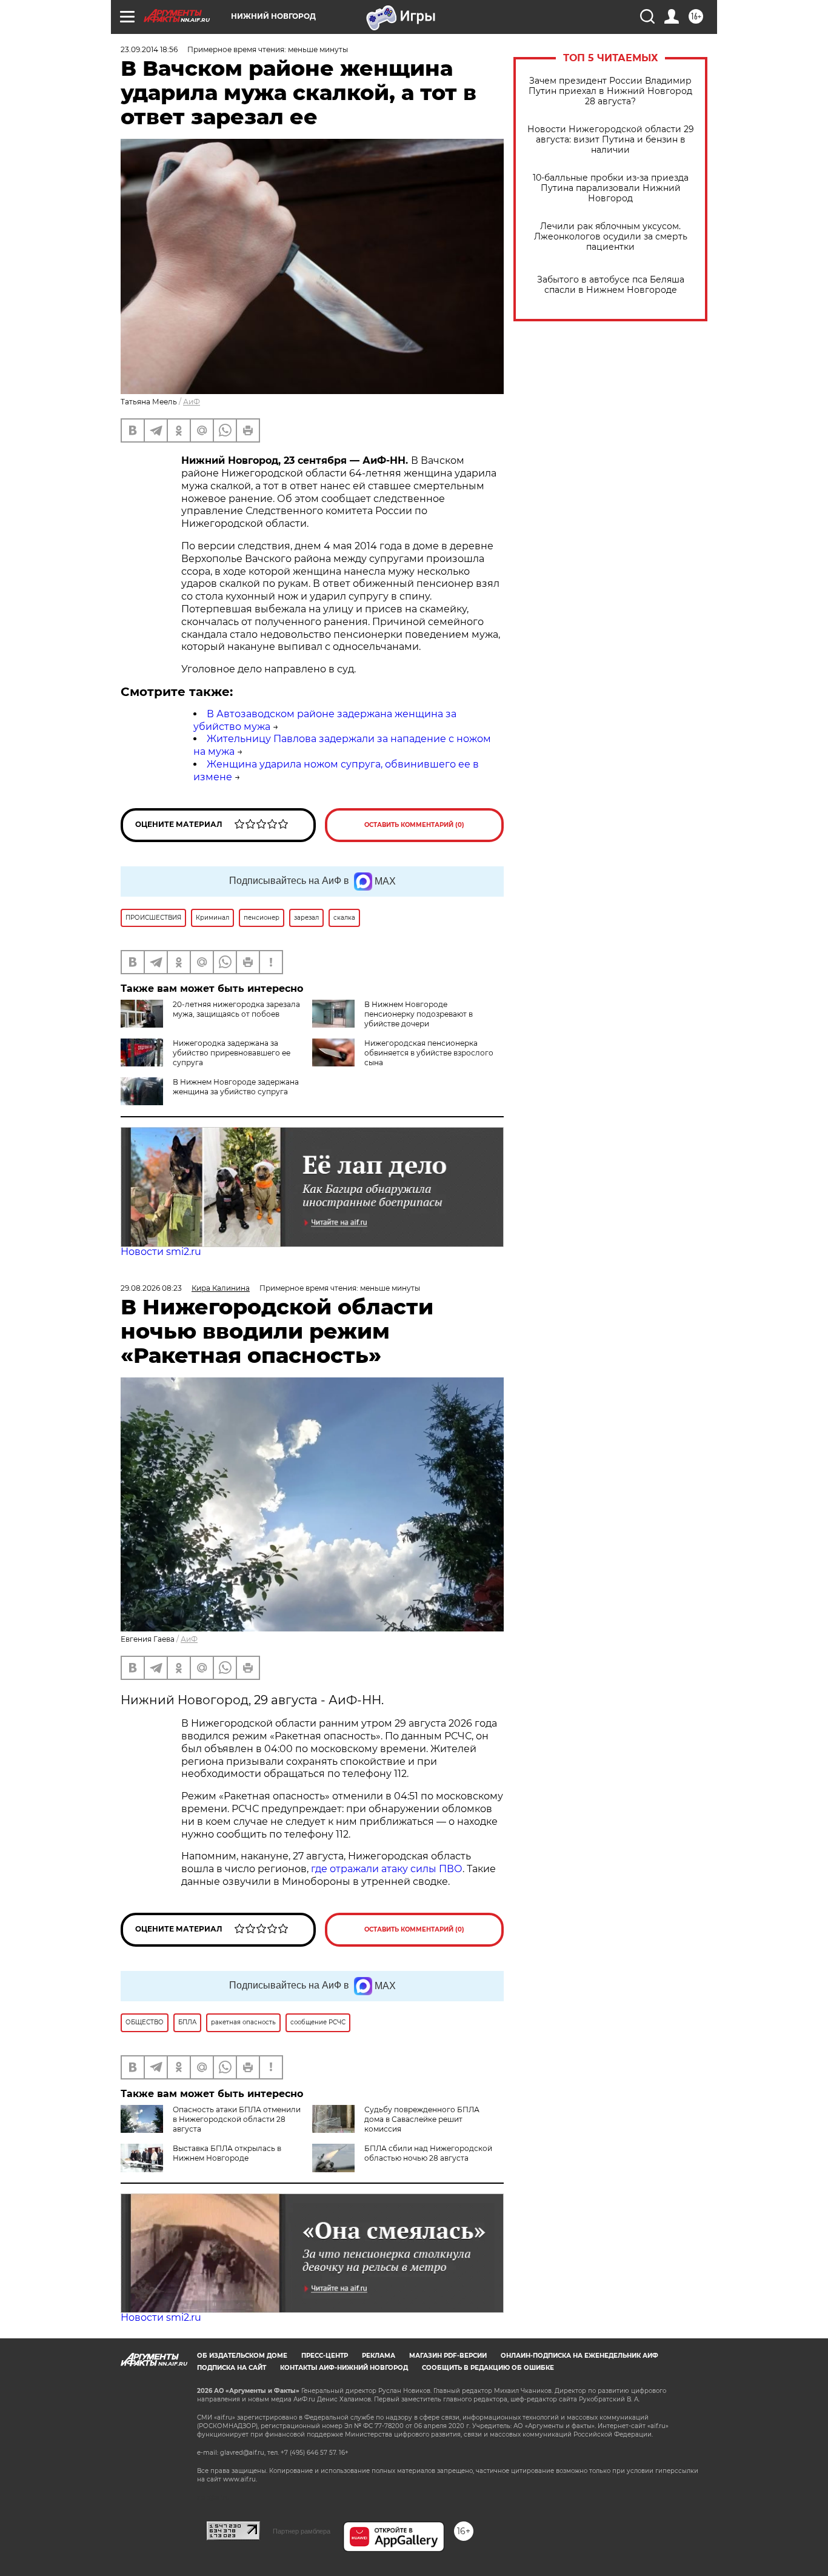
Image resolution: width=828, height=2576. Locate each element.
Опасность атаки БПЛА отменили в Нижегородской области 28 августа (237, 2119)
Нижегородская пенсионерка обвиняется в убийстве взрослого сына (429, 1053)
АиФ (192, 402)
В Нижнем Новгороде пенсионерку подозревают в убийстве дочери (419, 1014)
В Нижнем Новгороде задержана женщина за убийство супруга (236, 1087)
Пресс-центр (325, 2356)
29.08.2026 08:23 (151, 1288)
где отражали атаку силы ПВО (387, 1869)
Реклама (379, 2356)
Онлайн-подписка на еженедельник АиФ (579, 2356)
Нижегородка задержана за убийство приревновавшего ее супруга (232, 1053)
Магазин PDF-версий (448, 2356)
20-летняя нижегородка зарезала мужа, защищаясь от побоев (236, 1009)
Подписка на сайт (232, 2368)
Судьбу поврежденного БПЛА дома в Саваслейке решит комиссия (422, 2119)
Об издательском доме (242, 2356)
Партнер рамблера (302, 2531)
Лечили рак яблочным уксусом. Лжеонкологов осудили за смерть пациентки (611, 237)
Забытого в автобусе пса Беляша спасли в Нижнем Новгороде (611, 285)
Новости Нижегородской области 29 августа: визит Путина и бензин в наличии (611, 140)
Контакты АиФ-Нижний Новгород (344, 2368)
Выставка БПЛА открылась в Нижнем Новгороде (227, 2153)
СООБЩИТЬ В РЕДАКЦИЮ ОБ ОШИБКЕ (488, 2368)
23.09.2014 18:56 (149, 49)
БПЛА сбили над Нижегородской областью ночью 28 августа (428, 2153)
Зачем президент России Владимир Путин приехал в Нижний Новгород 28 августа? (610, 91)
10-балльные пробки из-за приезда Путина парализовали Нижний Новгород (611, 188)
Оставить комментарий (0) (414, 825)
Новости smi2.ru (161, 1252)
